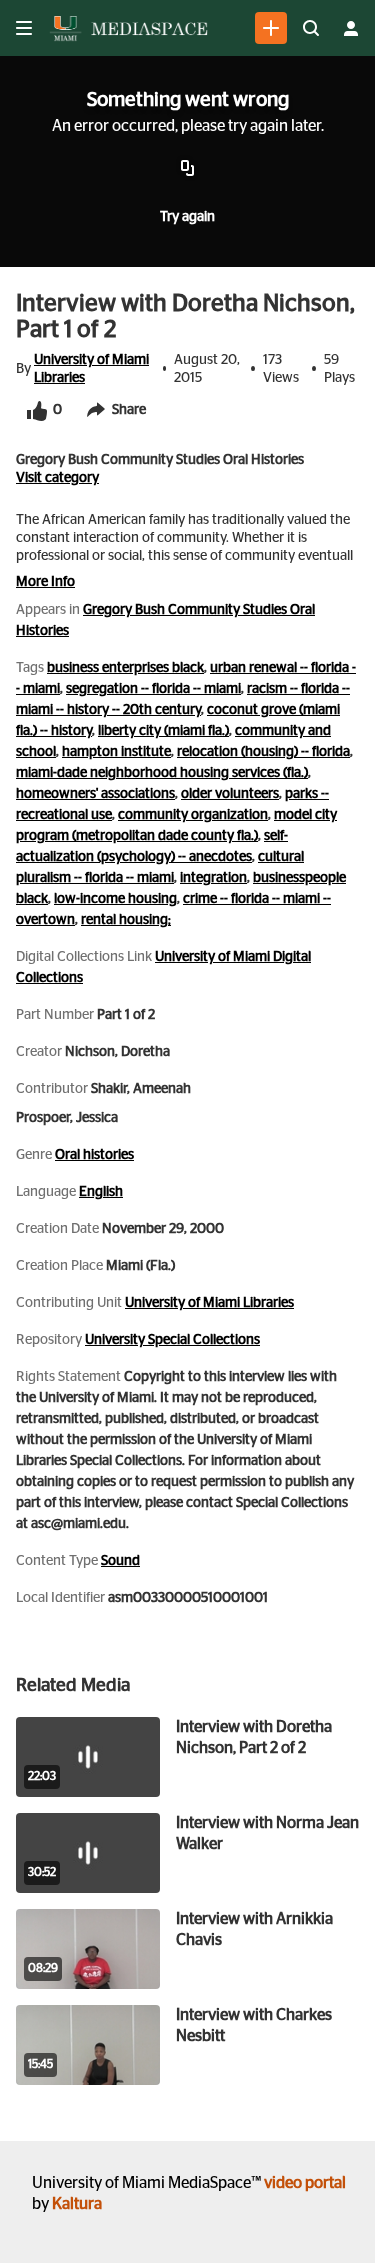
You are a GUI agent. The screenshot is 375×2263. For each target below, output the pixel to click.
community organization (193, 815)
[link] (271, 28)
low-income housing (115, 899)
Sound (120, 1561)
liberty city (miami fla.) (163, 731)
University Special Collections (172, 1340)
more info (45, 582)
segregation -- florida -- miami (153, 689)
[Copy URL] (188, 169)
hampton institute (116, 752)
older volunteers (230, 794)
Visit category (57, 478)
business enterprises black (125, 668)
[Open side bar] (24, 28)
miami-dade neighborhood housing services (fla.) (162, 773)
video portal (305, 2183)
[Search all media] (311, 28)
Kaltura (77, 2204)
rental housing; (126, 920)
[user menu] (351, 28)
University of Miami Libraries (91, 369)
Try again (187, 217)
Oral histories (94, 1155)
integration (213, 878)
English (101, 1192)
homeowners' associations (95, 794)
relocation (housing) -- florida (263, 752)
